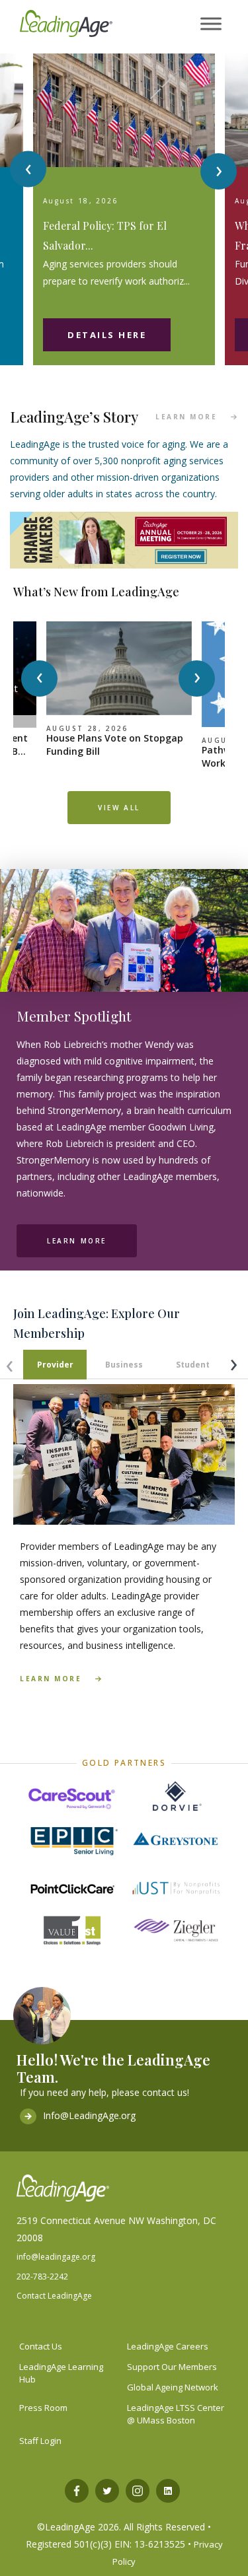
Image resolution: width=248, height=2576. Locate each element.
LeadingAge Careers (168, 2346)
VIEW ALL (119, 808)
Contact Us (41, 2346)
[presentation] (28, 169)
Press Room (43, 2408)
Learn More (77, 1241)
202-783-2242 (42, 2277)
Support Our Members (172, 2367)
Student (193, 1365)
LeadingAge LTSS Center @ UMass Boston (176, 2414)
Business (124, 1365)
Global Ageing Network (173, 2387)
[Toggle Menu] (211, 24)
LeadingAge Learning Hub (61, 2373)
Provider (55, 1365)
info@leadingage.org (56, 2257)
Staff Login (40, 2441)
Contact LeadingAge (54, 2296)
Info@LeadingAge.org (89, 2115)
